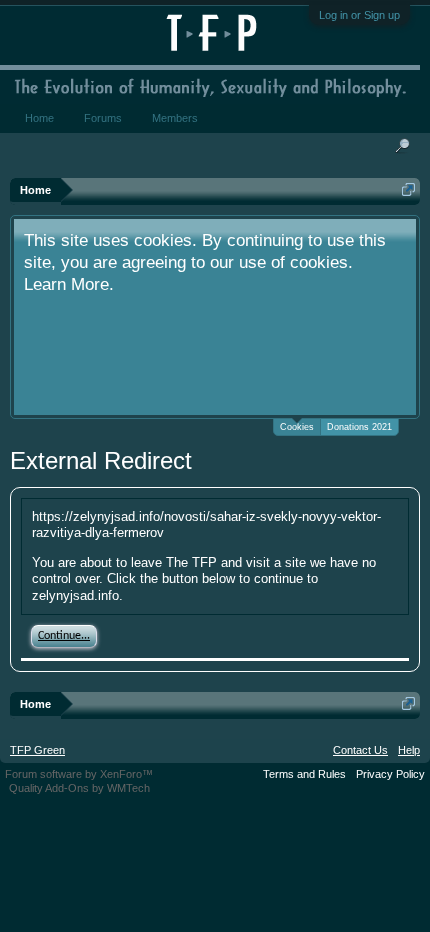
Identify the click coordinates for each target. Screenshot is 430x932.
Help (409, 750)
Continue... (64, 636)
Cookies (297, 427)
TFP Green (37, 750)
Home (39, 118)
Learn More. (69, 284)
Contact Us (360, 750)
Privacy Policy (390, 774)
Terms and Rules (304, 774)
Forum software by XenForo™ (79, 774)
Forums (103, 118)
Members (175, 118)
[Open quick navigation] (408, 189)
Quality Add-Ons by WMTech (79, 788)
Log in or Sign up (359, 15)
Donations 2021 (359, 427)
